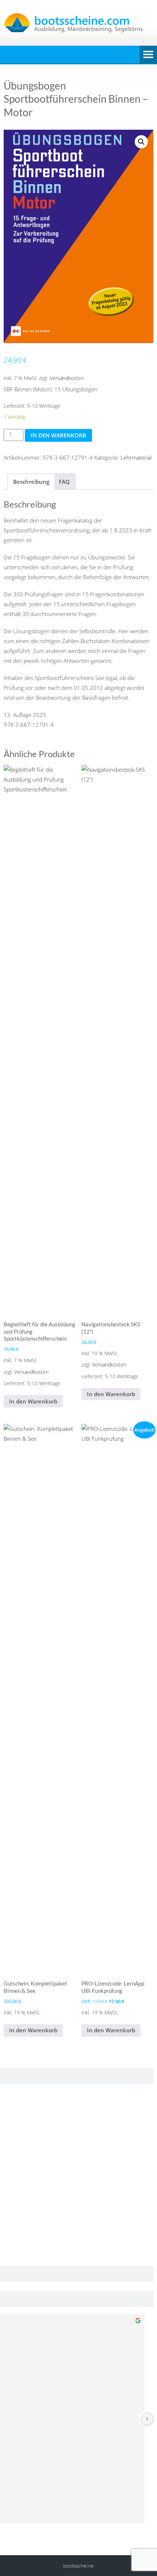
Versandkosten (67, 378)
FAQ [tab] (64, 482)
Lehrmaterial (136, 457)
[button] (141, 142)
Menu (148, 54)
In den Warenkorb (58, 435)
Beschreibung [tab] (31, 482)
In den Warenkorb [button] (33, 1401)
